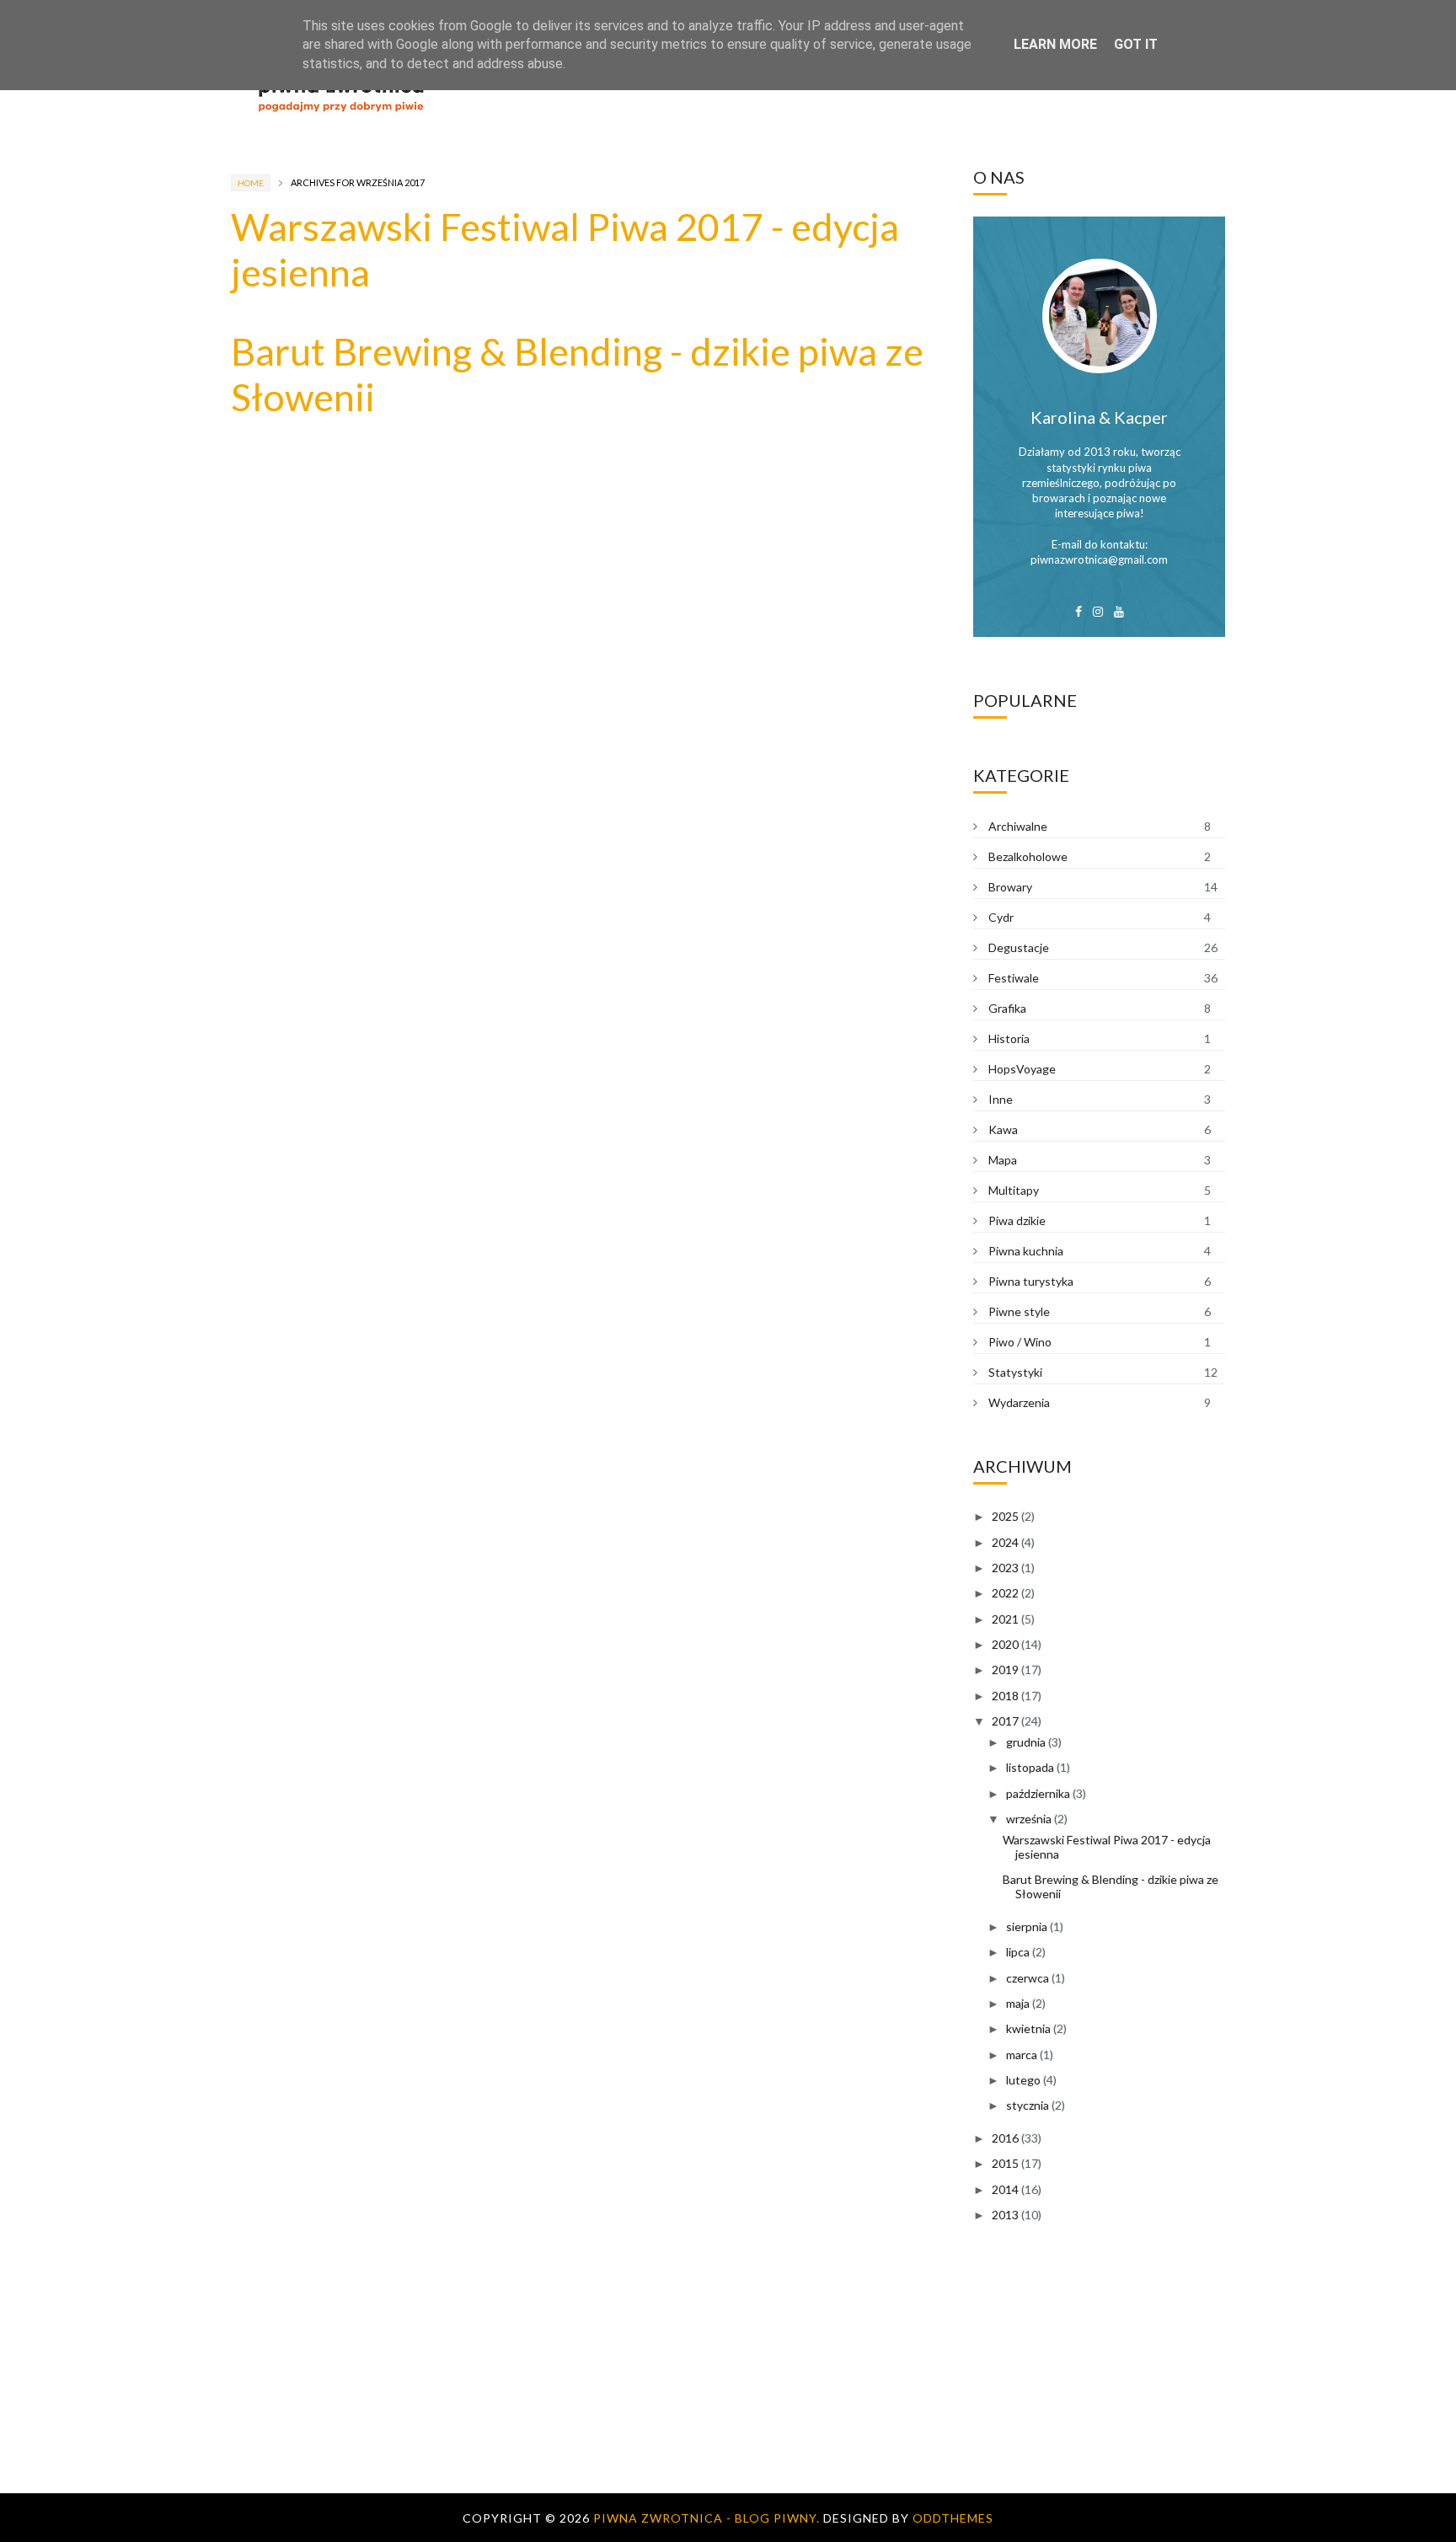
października (1038, 1793)
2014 (1005, 2189)
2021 (1005, 1619)
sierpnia (1027, 1927)
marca (1022, 2055)
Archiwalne (1018, 826)
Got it (1136, 44)
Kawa (1003, 1129)
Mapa (1003, 1160)
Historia (1009, 1038)
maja (1018, 2003)
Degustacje (1019, 947)
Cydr (1001, 917)
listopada (1030, 1767)
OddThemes (953, 2518)
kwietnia (1028, 2028)
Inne (1001, 1099)
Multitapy (1014, 1190)
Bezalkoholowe (1028, 856)
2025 (1005, 1516)
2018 (1005, 1696)
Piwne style (1019, 1311)
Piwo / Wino (1020, 1342)
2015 (1005, 2163)
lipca (1018, 1952)
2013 (1005, 2215)
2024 (1005, 1542)
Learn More (1055, 44)
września (1029, 1819)
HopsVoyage (1022, 1069)
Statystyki (1015, 1372)
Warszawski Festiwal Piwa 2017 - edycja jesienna (1107, 1847)
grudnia (1026, 1742)
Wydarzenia (1019, 1402)
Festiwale (1014, 978)
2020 (1005, 1644)
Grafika (1007, 1008)
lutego (1023, 2080)
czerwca (1028, 1978)
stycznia (1028, 2105)
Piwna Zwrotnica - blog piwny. (708, 2518)
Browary (1010, 887)
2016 (1005, 2138)
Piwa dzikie (1017, 1220)
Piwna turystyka (1031, 1281)
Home (251, 183)
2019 (1005, 1670)
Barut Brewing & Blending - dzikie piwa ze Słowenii (1111, 1886)
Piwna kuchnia (1026, 1251)
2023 (1005, 1568)
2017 (1005, 1721)
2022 (1005, 1593)
